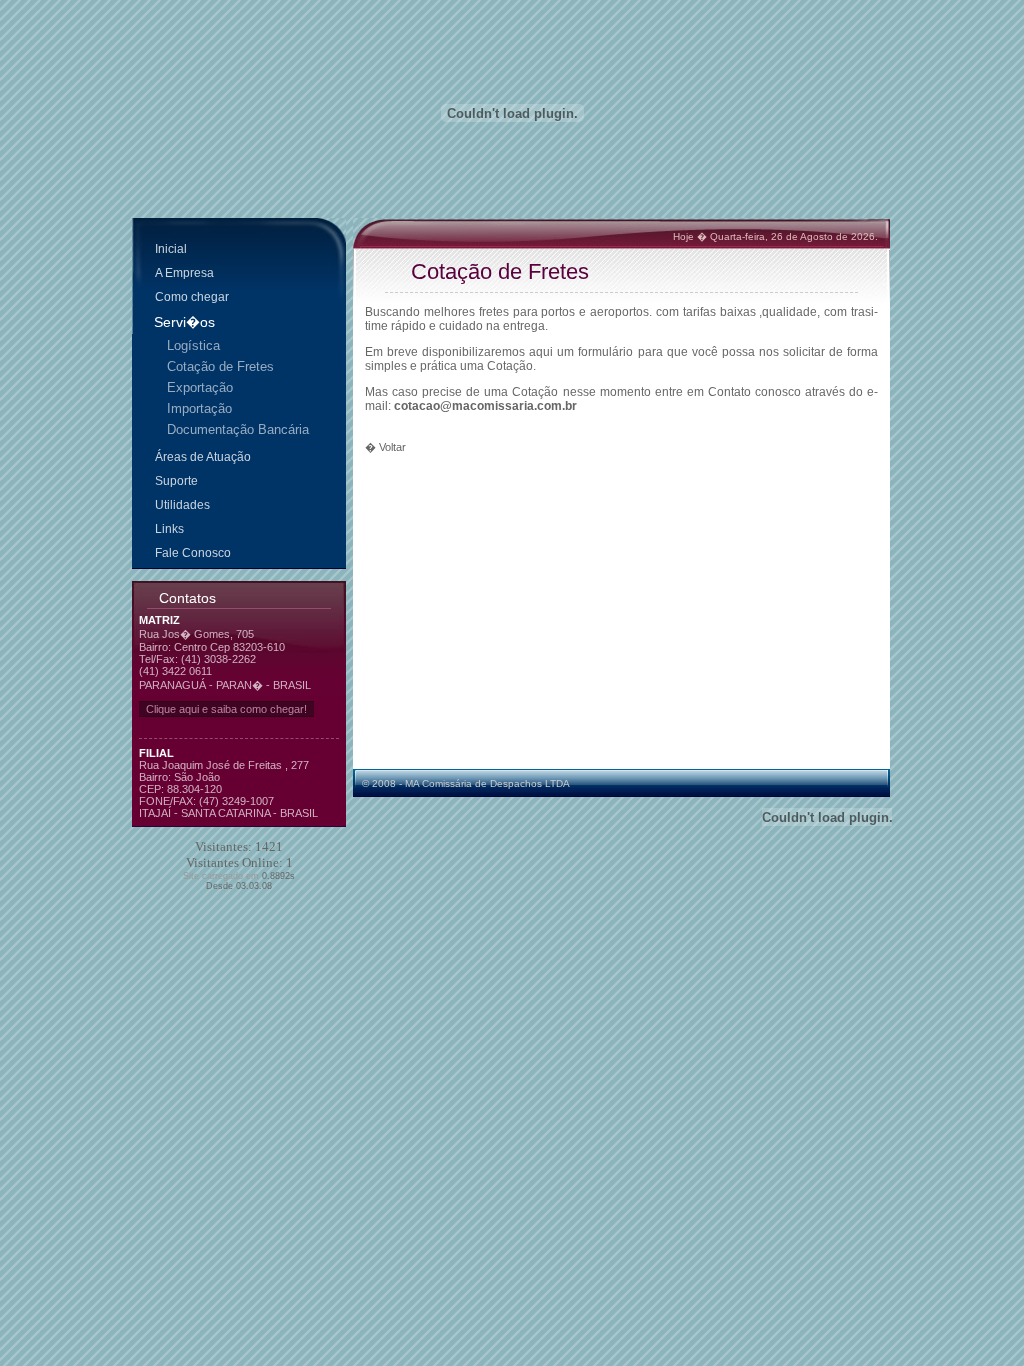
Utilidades (182, 505)
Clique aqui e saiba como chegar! (226, 709)
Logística (193, 345)
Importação (199, 408)
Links (169, 529)
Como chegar (192, 297)
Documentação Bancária (238, 429)
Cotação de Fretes (220, 366)
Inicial (171, 249)
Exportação (200, 387)
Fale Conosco (193, 553)
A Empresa (184, 273)
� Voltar (385, 447)
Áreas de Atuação (203, 457)
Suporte (176, 481)
